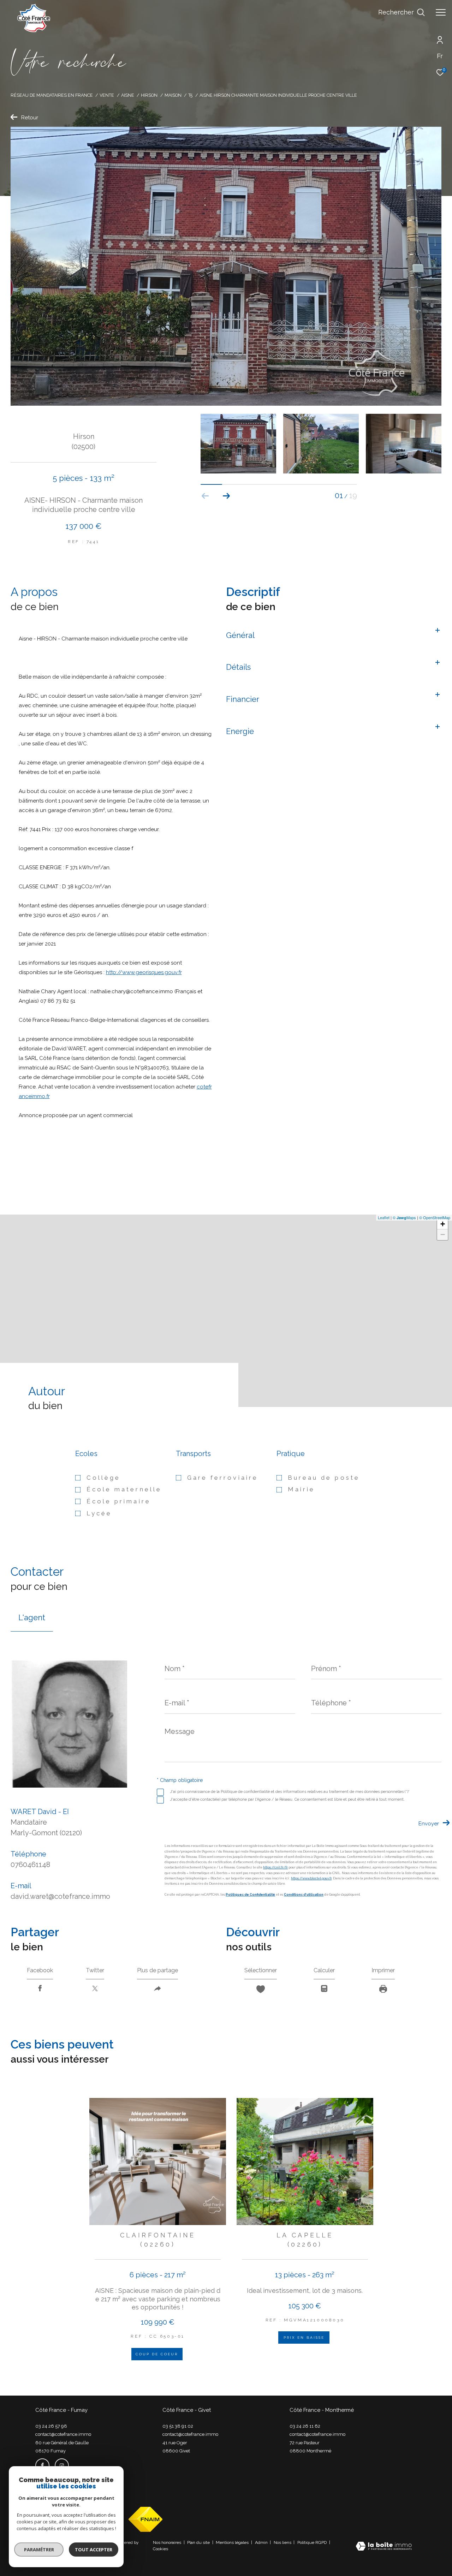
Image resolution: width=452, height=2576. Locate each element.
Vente (107, 95)
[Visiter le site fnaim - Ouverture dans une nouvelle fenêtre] (145, 2519)
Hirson (149, 95)
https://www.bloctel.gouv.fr (311, 1878)
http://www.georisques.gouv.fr (144, 972)
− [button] (443, 1235)
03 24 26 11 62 (305, 2426)
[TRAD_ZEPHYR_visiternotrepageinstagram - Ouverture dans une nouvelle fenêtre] (62, 2465)
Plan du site (199, 2542)
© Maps (404, 1217)
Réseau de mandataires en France (52, 95)
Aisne (128, 95)
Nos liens (283, 2542)
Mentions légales (233, 2542)
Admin (262, 2542)
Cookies (160, 2549)
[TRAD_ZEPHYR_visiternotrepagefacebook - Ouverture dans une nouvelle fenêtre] (42, 2465)
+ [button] (443, 1224)
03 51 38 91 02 (178, 2426)
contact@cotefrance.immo (63, 2434)
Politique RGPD (312, 2542)
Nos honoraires (168, 2542)
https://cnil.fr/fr (275, 1867)
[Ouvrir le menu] (441, 12)
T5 (190, 95)
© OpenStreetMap (435, 1217)
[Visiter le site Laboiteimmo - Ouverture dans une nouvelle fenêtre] (384, 2547)
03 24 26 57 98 (51, 2426)
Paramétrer (39, 2550)
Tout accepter (94, 2550)
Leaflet (384, 1217)
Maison (173, 95)
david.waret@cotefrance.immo (60, 1896)
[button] (227, 496)
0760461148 (30, 1865)
